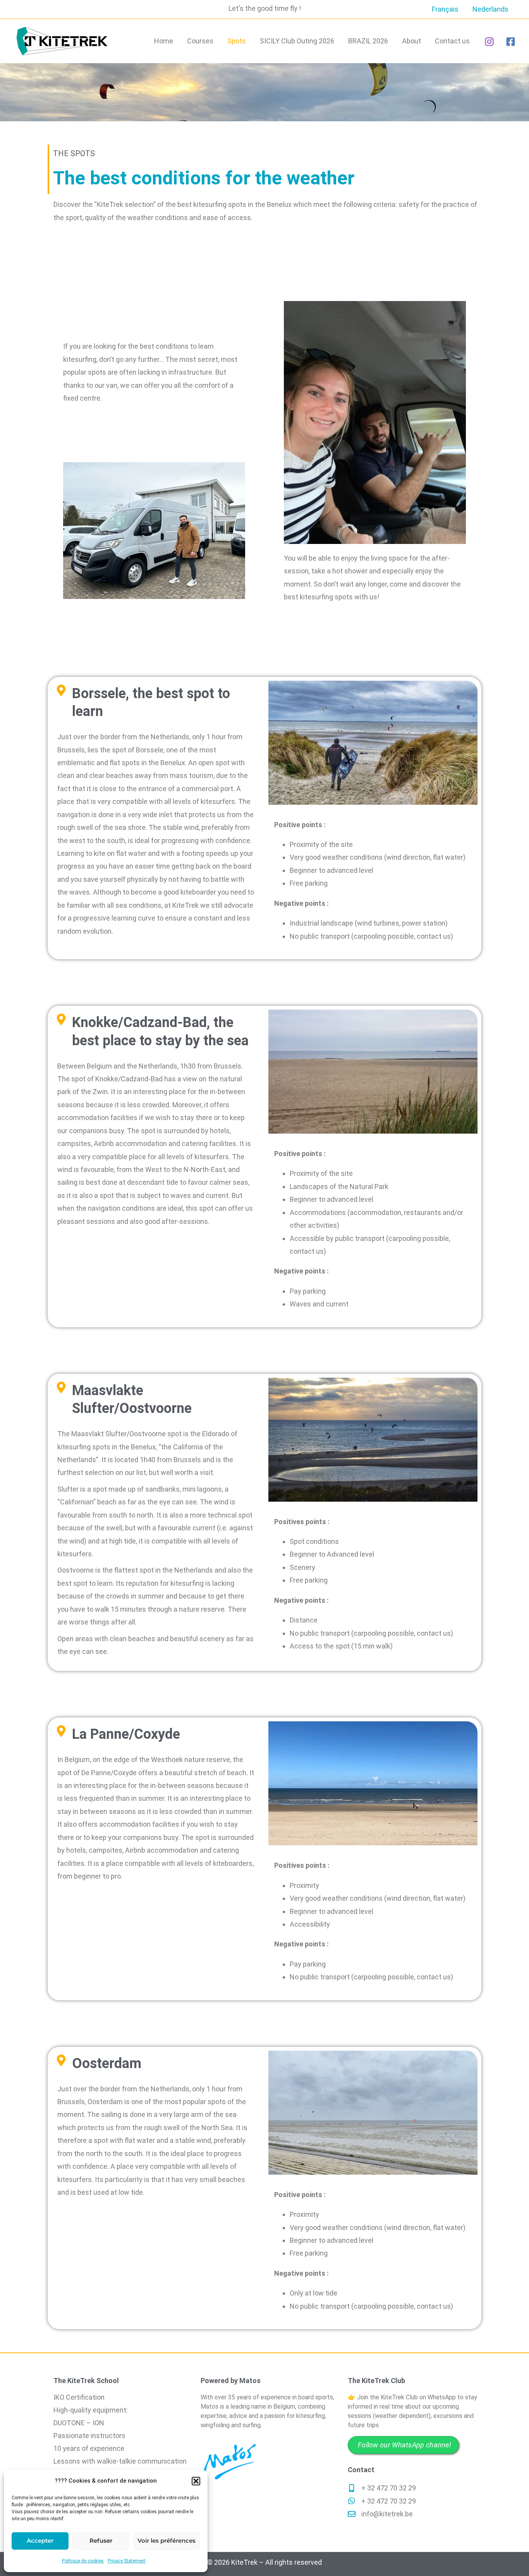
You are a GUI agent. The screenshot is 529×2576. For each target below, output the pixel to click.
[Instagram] (489, 42)
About (411, 41)
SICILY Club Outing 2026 (297, 41)
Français (445, 9)
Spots (237, 41)
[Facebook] (511, 42)
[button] (196, 2481)
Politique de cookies (83, 2561)
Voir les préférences (167, 2541)
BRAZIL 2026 (368, 41)
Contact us (452, 41)
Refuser (101, 2541)
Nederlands (490, 9)
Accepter (40, 2541)
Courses (200, 41)
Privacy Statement (127, 2561)
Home (164, 41)
